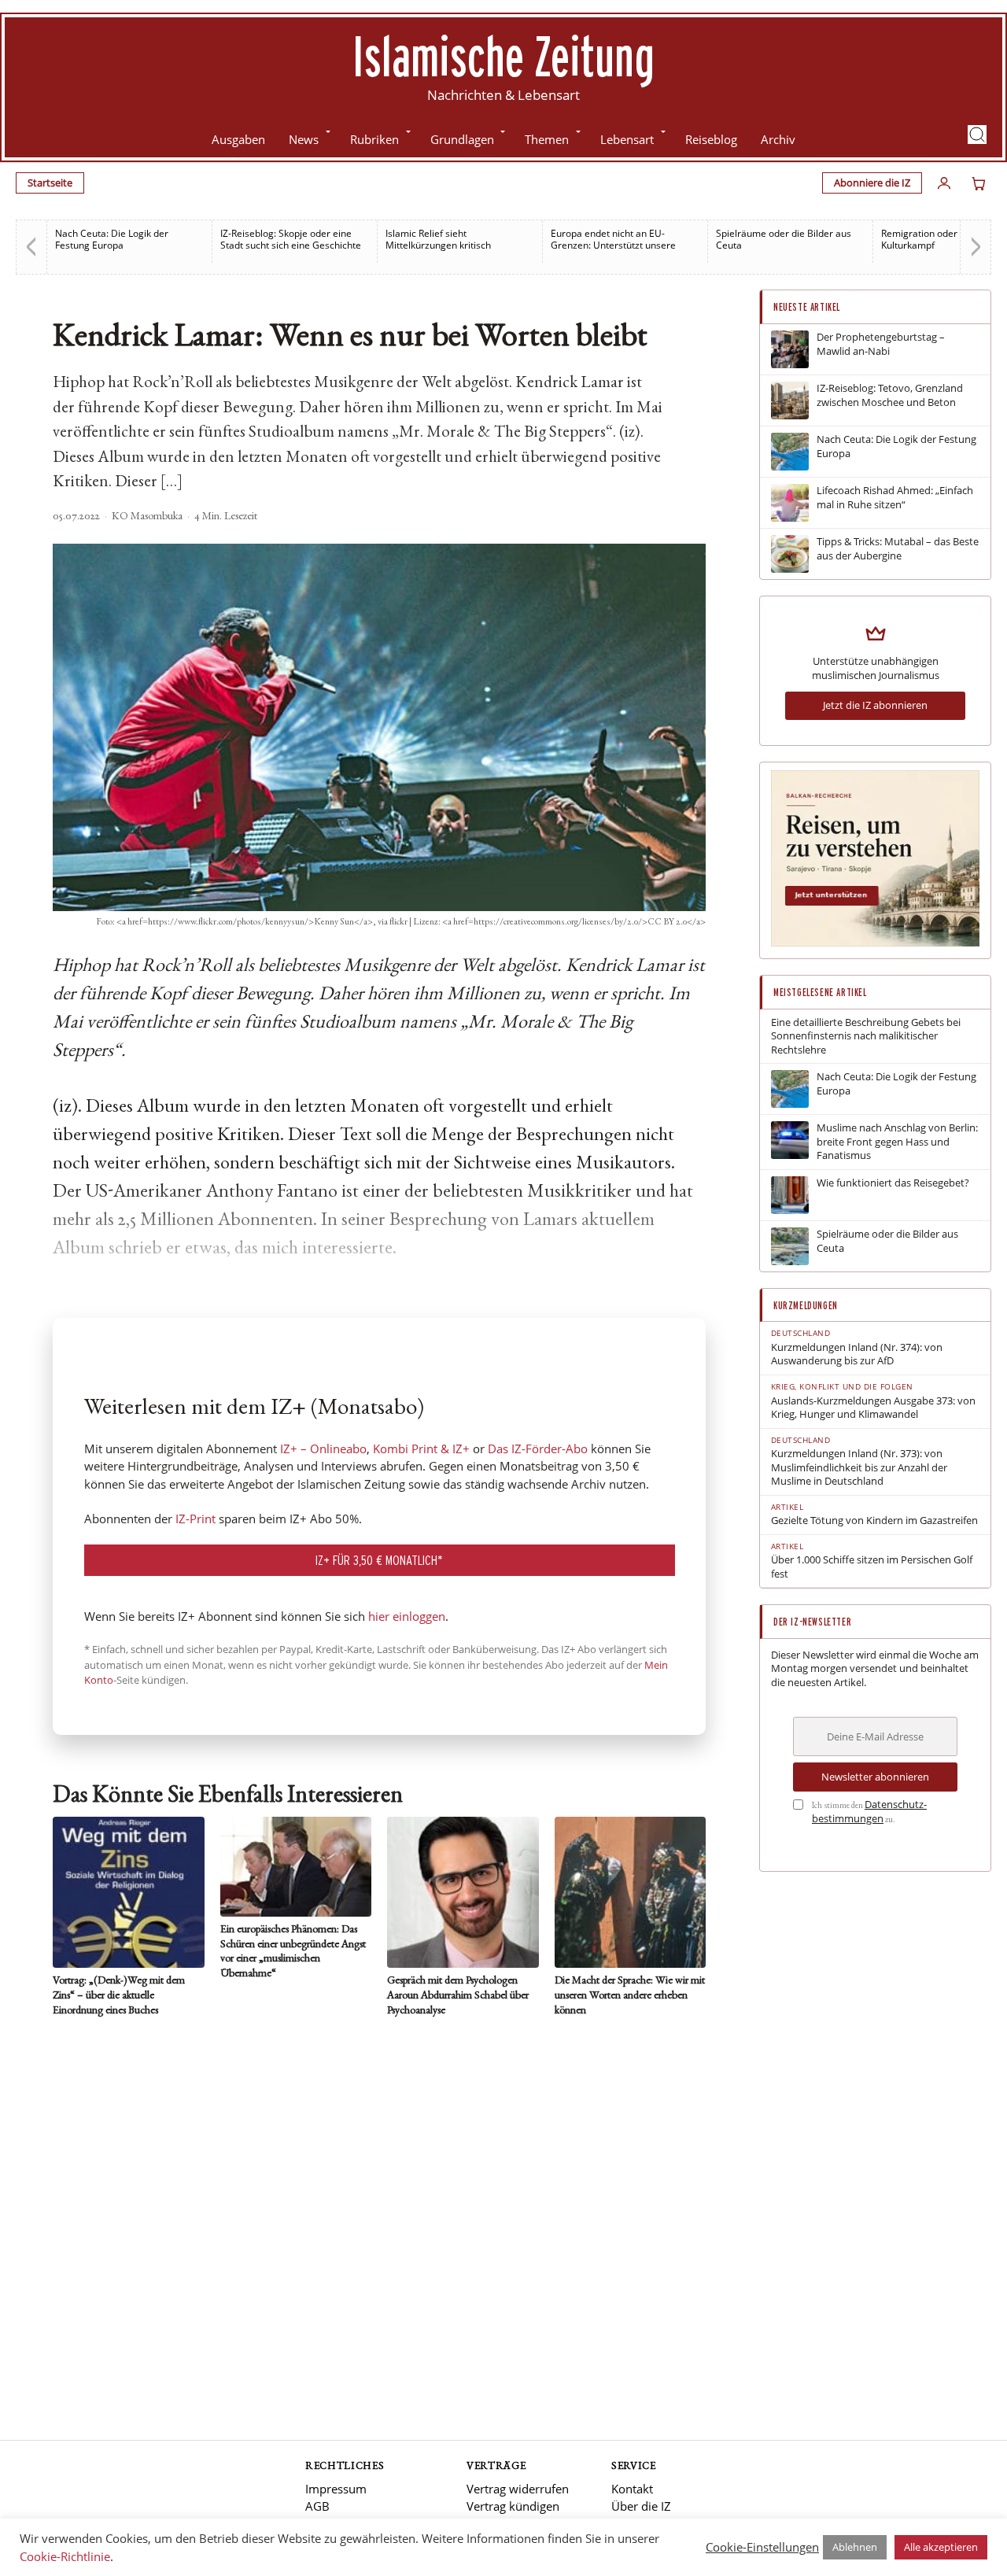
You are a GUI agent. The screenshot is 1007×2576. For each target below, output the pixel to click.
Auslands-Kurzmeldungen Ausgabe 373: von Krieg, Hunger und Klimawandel (873, 1408)
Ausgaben (238, 139)
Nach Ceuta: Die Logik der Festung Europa (112, 239)
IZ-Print (195, 1519)
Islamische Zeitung (503, 56)
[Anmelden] (944, 183)
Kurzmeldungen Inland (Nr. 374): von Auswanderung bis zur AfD (857, 1354)
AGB (317, 2506)
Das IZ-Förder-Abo (538, 1449)
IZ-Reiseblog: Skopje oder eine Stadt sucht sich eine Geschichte (291, 239)
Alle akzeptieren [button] (941, 2547)
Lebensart (627, 139)
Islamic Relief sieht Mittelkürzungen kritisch (438, 239)
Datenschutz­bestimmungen (869, 1811)
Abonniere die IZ (872, 183)
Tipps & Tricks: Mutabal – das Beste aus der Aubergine (898, 549)
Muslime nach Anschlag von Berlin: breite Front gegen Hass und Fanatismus (897, 1142)
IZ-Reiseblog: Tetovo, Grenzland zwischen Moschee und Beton (890, 395)
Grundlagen (462, 139)
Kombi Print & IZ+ (421, 1449)
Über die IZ (641, 2506)
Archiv (778, 139)
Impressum (336, 2489)
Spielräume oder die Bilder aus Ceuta (784, 239)
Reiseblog (711, 139)
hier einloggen (407, 1616)
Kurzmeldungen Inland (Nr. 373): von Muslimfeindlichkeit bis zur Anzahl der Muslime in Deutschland (859, 1467)
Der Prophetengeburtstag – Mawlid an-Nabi (881, 344)
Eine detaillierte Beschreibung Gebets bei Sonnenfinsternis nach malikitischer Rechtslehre (866, 1036)
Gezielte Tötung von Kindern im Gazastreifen (874, 1521)
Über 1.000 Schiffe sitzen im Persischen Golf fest (872, 1567)
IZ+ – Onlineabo (323, 1449)
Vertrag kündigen (513, 2506)
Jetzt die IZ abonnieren (875, 705)
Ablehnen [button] (855, 2547)
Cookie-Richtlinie (65, 2556)
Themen (547, 139)
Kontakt (632, 2489)
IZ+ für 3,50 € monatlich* (379, 1560)
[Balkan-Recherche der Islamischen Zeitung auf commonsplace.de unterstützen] (875, 943)
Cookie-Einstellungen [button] (762, 2547)
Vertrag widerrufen (518, 2489)
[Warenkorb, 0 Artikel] (979, 183)
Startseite (50, 183)
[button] (977, 135)
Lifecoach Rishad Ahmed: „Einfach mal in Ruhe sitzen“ (895, 498)
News (304, 139)
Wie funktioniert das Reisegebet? (893, 1183)
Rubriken (374, 139)
